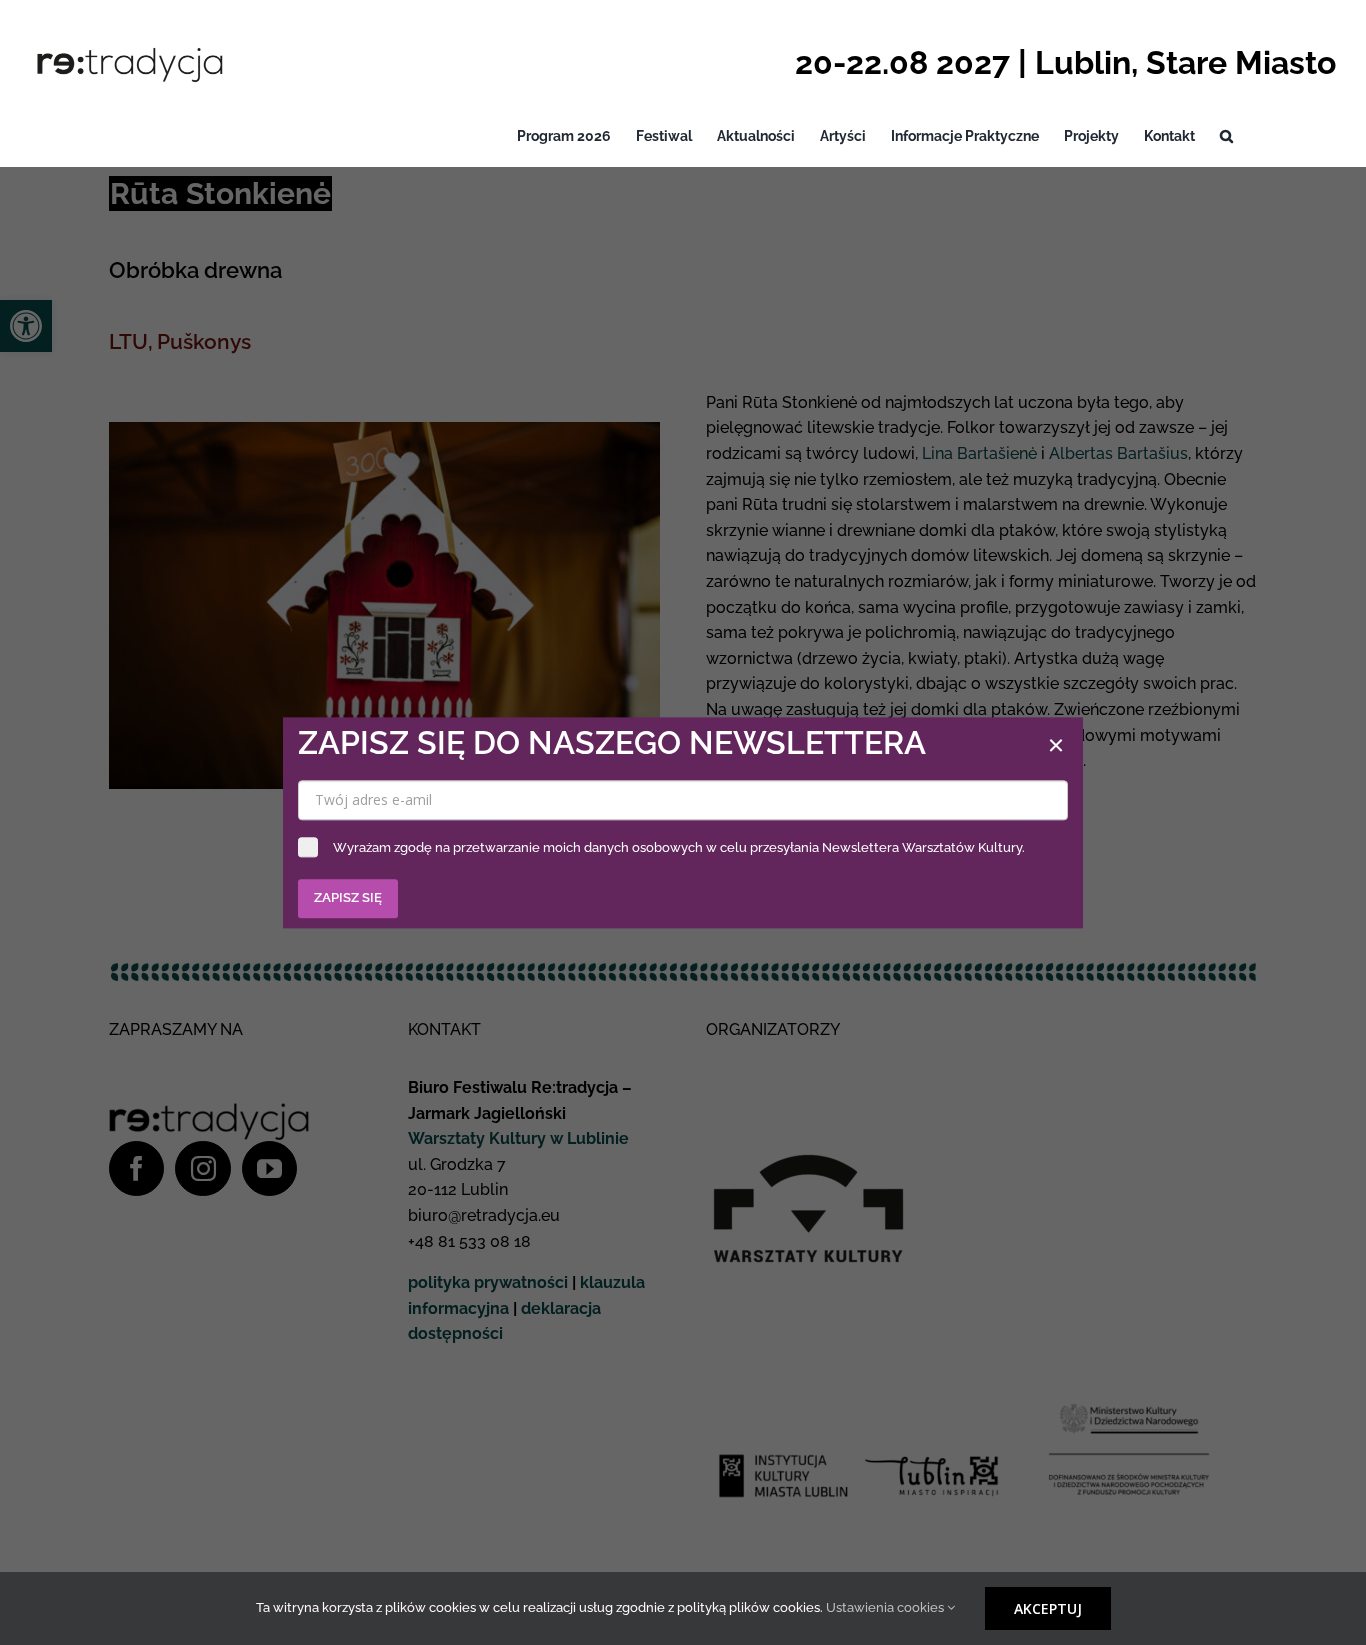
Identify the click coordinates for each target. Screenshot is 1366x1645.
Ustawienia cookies (886, 1607)
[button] (1226, 136)
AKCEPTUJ (1048, 1608)
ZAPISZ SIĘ (348, 897)
